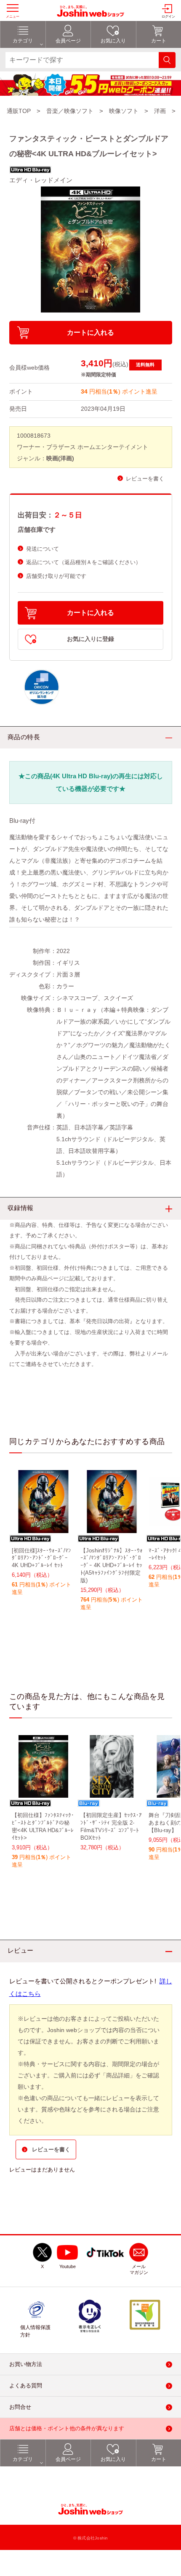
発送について (43, 549)
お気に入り (113, 2459)
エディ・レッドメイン (41, 180)
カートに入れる (90, 332)
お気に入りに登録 (90, 639)
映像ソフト (124, 111)
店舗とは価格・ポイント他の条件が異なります (67, 2428)
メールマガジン (139, 2269)
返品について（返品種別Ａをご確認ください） (84, 562)
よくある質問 (26, 2386)
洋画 (160, 111)
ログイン (168, 17)
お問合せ (20, 2407)
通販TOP (19, 111)
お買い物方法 (26, 2364)
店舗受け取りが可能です (56, 576)
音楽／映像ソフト (70, 111)
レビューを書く (145, 479)
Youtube (68, 2266)
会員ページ (68, 2459)
